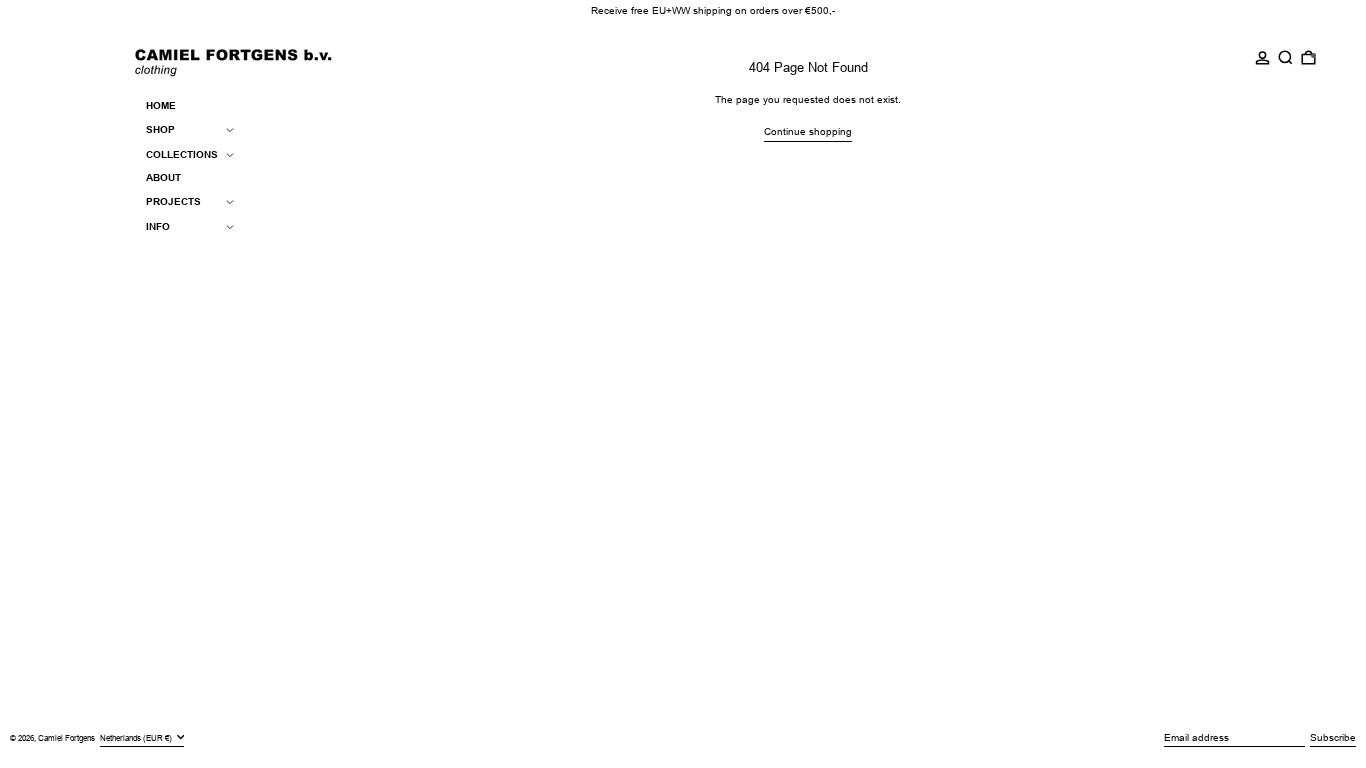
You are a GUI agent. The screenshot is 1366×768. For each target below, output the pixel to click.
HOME (161, 105)
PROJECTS (173, 201)
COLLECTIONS (182, 154)
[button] (1285, 57)
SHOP (160, 129)
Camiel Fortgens (66, 738)
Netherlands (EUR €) (137, 737)
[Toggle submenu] (230, 129)
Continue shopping (808, 131)
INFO (158, 226)
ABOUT (163, 177)
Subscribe (1333, 737)
